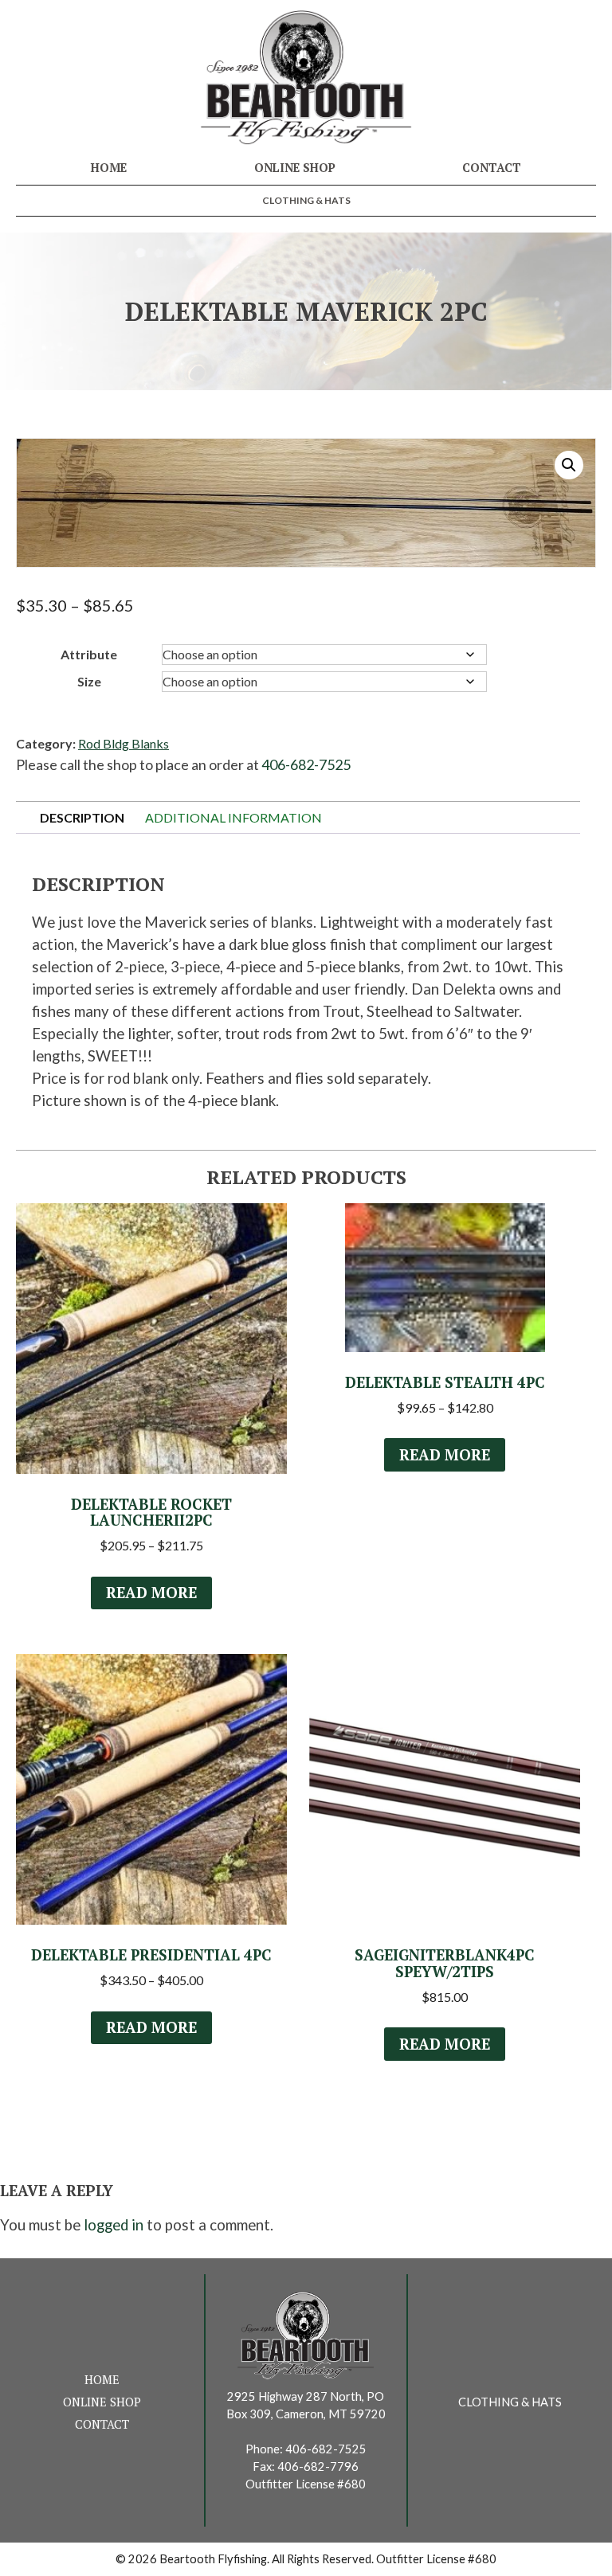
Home (109, 168)
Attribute (89, 654)
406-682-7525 (306, 764)
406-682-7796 (318, 2467)
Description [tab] (82, 817)
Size (89, 681)
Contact (492, 168)
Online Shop (295, 168)
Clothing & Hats (306, 200)
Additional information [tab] (233, 817)
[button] (569, 465)
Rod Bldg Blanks (124, 743)
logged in (114, 2225)
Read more (151, 1593)
